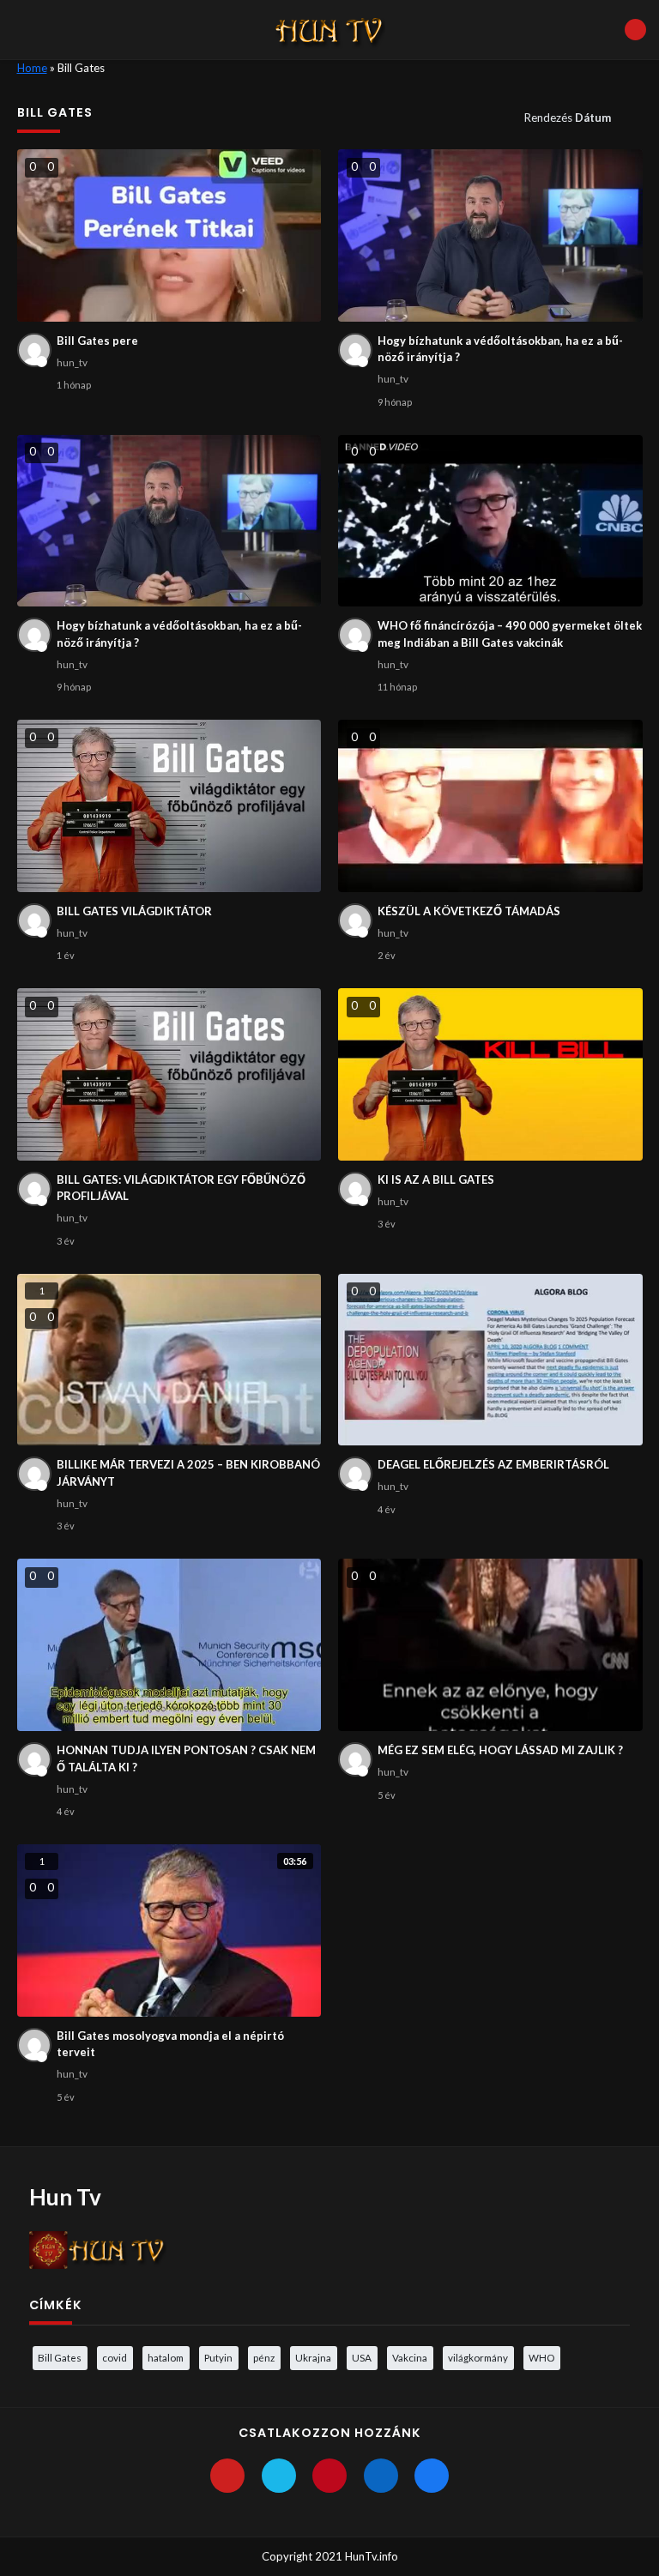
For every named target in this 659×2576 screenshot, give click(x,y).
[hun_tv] (34, 350)
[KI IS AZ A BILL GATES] (490, 1074)
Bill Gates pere (97, 341)
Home (32, 68)
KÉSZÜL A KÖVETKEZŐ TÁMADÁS (469, 911)
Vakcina (410, 2357)
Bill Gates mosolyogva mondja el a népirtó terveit (170, 2044)
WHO (541, 2357)
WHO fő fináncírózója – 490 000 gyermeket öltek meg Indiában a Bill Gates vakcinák (510, 634)
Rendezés (568, 118)
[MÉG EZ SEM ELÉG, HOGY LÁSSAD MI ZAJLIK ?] (490, 1645)
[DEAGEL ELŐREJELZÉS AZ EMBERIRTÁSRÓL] (490, 1360)
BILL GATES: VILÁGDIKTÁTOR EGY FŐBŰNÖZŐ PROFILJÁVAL (181, 1188)
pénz (264, 2357)
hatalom (166, 2357)
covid (115, 2357)
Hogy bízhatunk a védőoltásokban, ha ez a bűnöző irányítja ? (500, 349)
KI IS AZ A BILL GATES (436, 1179)
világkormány (478, 2357)
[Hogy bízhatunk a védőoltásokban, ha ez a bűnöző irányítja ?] (490, 235)
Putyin (218, 2357)
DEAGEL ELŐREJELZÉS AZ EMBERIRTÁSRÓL (493, 1464)
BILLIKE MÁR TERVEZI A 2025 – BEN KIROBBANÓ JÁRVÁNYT (188, 1473)
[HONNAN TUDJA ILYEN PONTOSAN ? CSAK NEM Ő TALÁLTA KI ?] (169, 1645)
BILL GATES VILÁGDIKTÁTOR (134, 911)
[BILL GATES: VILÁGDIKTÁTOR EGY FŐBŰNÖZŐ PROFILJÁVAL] (169, 1074)
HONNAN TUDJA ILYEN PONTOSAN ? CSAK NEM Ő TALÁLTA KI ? (186, 1759)
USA (362, 2357)
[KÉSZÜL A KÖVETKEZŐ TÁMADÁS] (490, 806)
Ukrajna (313, 2357)
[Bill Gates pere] (169, 235)
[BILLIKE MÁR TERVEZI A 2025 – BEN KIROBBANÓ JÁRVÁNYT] (169, 1360)
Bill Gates (60, 2357)
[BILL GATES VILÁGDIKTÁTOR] (169, 806)
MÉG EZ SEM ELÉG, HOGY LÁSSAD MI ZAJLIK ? (500, 1750)
